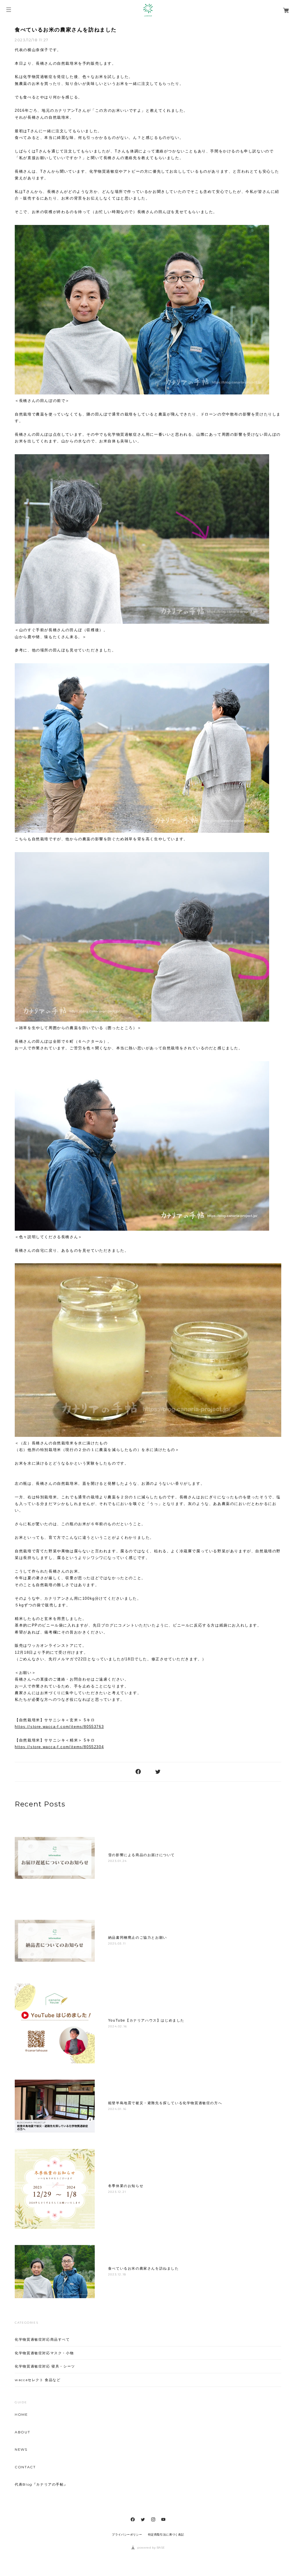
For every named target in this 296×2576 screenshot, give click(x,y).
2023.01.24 (118, 1861)
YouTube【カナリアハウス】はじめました (146, 2020)
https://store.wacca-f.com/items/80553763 (59, 1727)
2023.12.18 (117, 2274)
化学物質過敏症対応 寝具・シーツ (45, 2366)
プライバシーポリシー (127, 2535)
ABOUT (22, 2432)
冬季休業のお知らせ (126, 2186)
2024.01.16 (117, 2109)
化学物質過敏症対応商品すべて (42, 2339)
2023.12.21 (117, 2192)
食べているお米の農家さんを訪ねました (66, 30)
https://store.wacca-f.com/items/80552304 (59, 1747)
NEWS (21, 2450)
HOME (21, 2415)
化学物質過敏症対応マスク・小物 (44, 2353)
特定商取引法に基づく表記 (166, 2535)
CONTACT (25, 2467)
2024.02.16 (118, 2026)
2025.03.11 (117, 1943)
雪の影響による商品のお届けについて (141, 1855)
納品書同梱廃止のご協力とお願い (138, 1938)
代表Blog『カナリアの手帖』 (41, 2484)
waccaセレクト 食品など (38, 2380)
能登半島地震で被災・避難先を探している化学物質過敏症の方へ (165, 2103)
